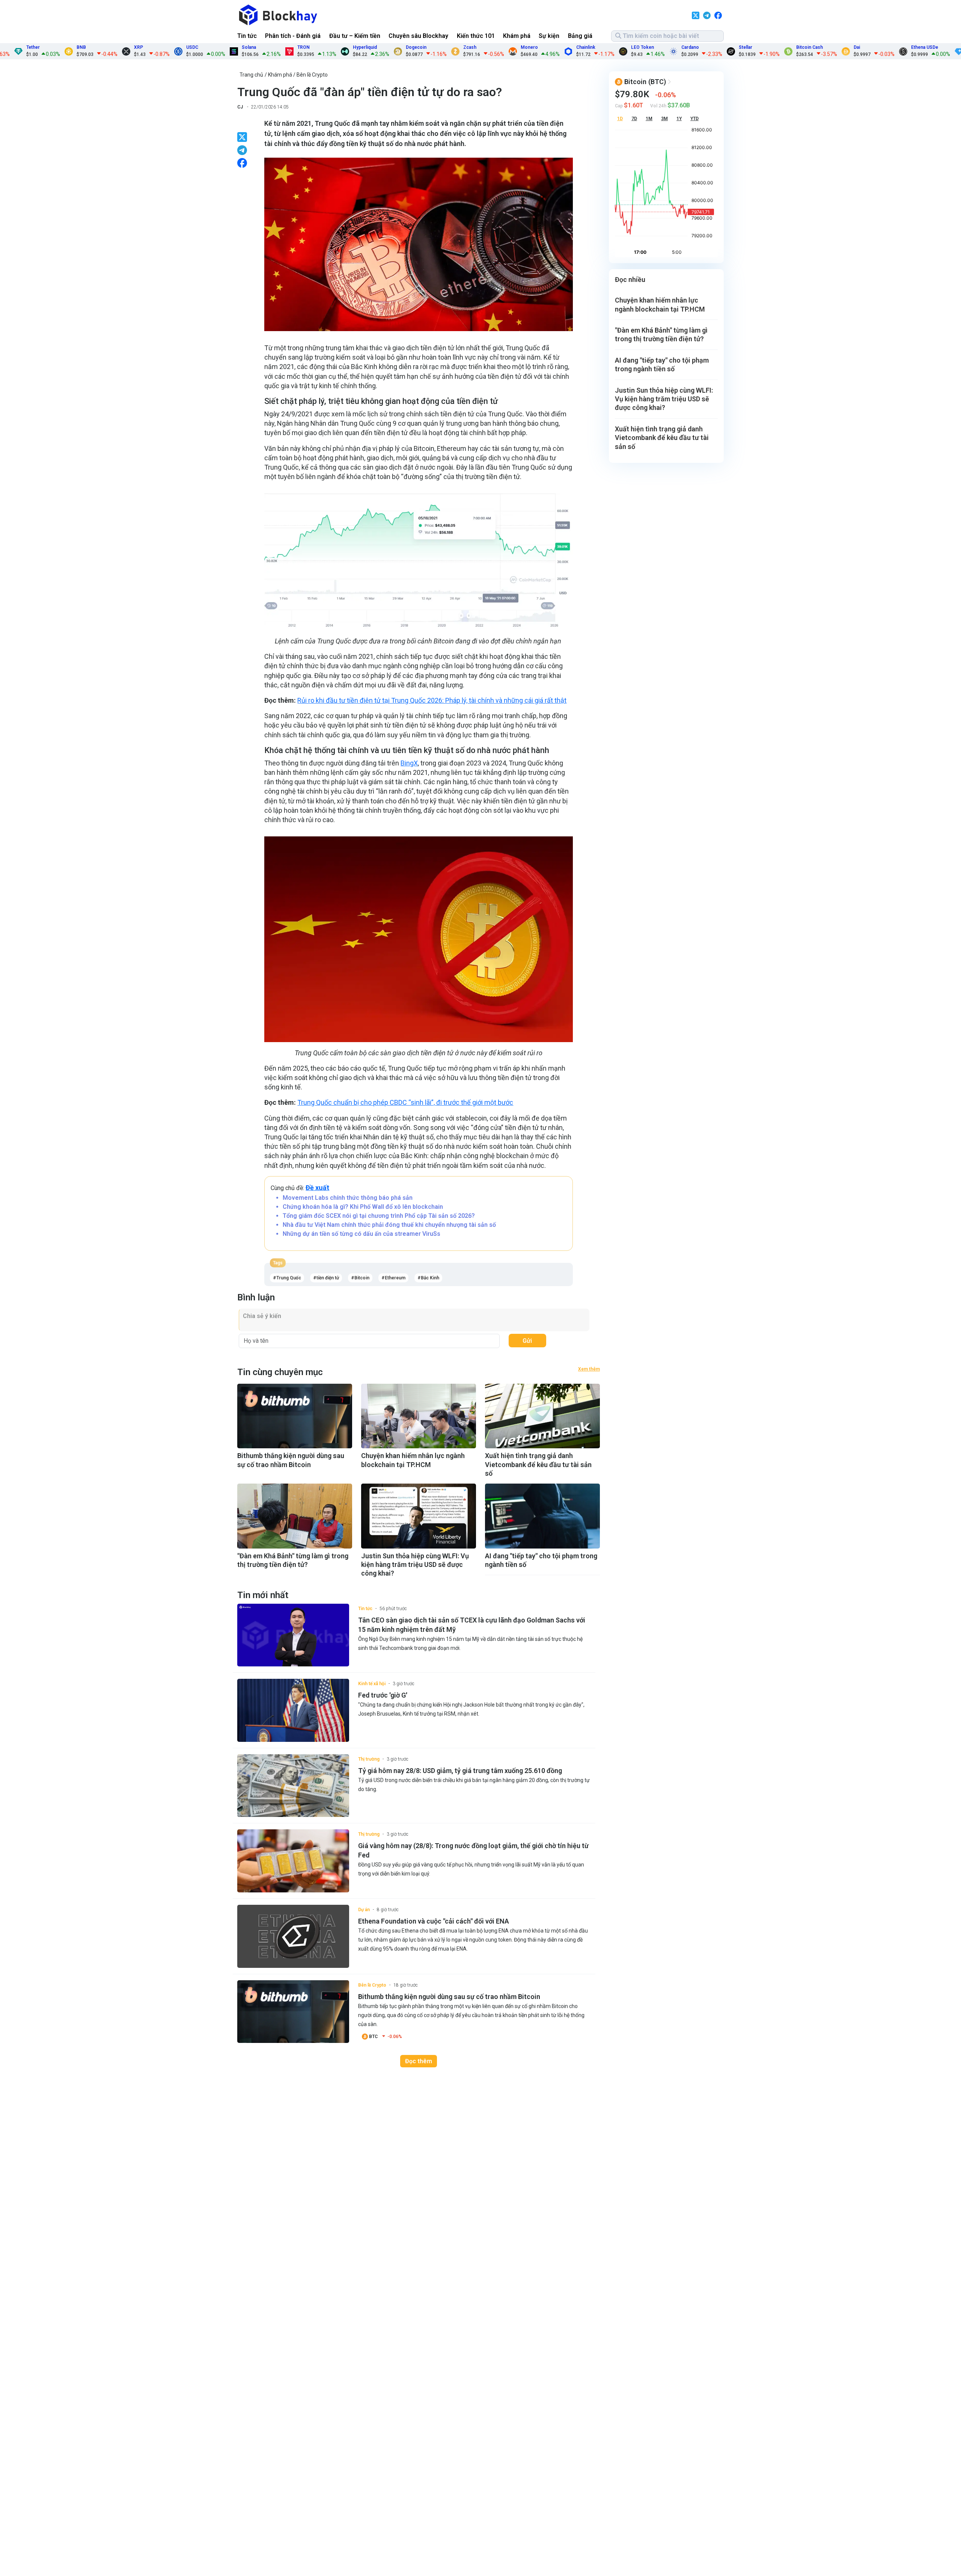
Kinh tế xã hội (372, 1684)
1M (649, 119)
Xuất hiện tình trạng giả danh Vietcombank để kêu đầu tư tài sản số (538, 1464)
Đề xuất (317, 1188)
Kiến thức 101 (476, 36)
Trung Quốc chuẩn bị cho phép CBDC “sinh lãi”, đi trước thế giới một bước (405, 1102)
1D (620, 119)
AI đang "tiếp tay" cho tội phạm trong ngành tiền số (541, 1560)
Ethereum (395, 1278)
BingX (409, 763)
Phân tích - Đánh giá (293, 36)
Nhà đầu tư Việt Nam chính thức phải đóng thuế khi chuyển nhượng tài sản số (389, 1225)
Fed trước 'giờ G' (383, 1695)
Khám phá (517, 36)
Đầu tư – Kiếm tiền (355, 36)
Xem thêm (589, 1369)
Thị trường (369, 1759)
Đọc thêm (419, 2061)
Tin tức (247, 36)
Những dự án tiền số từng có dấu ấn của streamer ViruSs (362, 1234)
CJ (240, 107)
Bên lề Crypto (312, 75)
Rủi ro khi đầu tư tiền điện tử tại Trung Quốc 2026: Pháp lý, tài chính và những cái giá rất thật (432, 700)
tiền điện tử (328, 1278)
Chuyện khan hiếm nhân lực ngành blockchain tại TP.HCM (413, 1460)
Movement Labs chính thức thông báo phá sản (348, 1198)
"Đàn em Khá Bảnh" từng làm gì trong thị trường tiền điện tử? (293, 1560)
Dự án (364, 1910)
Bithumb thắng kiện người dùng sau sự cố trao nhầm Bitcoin (291, 1460)
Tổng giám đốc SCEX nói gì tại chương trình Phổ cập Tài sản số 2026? (379, 1216)
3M (664, 119)
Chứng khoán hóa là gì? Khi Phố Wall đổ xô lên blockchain (363, 1207)
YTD (694, 119)
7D (634, 119)
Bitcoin (362, 1278)
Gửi (527, 1341)
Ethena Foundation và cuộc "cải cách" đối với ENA (434, 1921)
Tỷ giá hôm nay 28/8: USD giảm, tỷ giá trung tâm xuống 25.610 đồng (460, 1771)
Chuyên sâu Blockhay (418, 36)
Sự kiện (549, 36)
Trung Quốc (289, 1278)
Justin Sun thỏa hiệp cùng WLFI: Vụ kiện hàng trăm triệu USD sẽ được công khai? (415, 1565)
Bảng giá (580, 36)
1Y (679, 119)
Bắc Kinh (430, 1278)
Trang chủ (251, 75)
